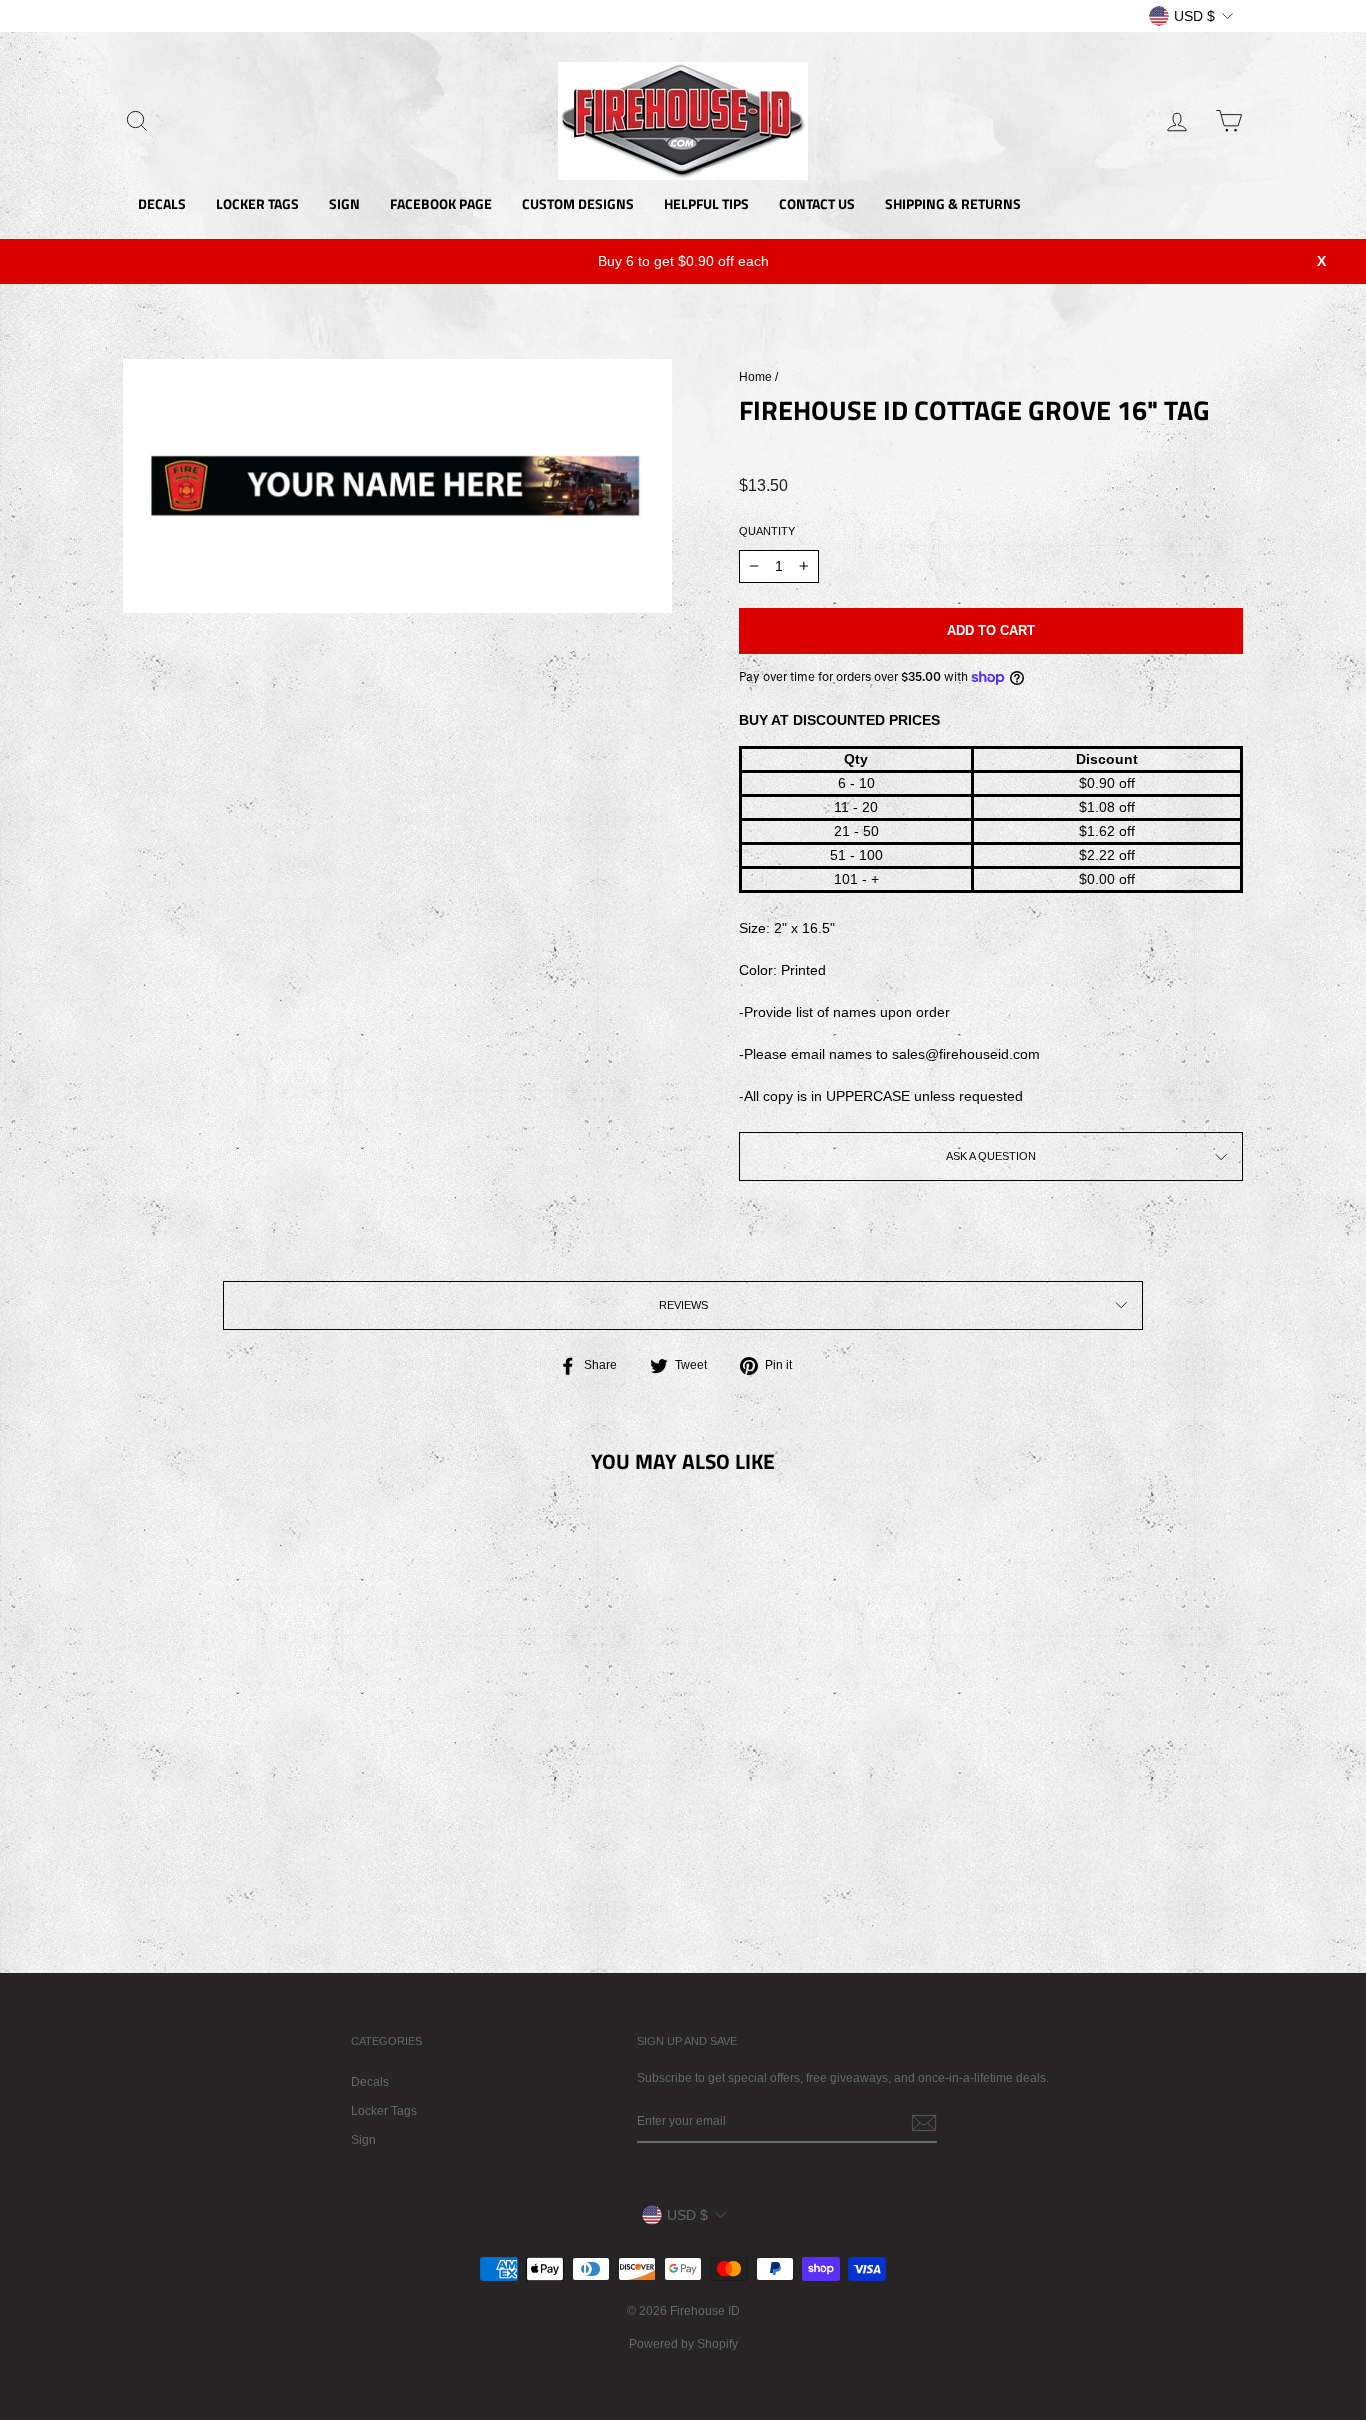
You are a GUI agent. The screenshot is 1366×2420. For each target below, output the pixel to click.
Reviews (683, 1305)
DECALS (162, 203)
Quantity (767, 531)
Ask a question (991, 1156)
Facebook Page (441, 203)
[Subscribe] (924, 2123)
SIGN (344, 203)
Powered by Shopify (683, 2344)
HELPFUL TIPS (706, 203)
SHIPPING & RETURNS (953, 203)
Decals (370, 2082)
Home (755, 377)
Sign (363, 2140)
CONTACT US (817, 203)
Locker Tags (384, 2111)
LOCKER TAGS (257, 203)
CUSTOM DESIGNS (578, 203)
